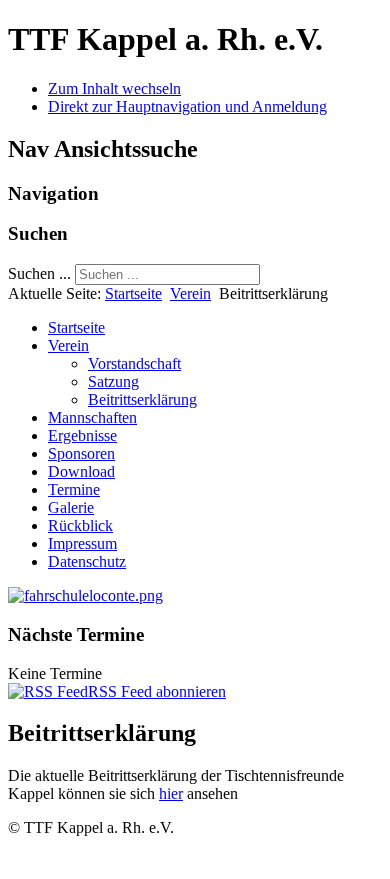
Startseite (133, 293)
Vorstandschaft (134, 363)
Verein (190, 293)
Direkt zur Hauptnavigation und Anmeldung (187, 106)
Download (81, 471)
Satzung (113, 381)
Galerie (71, 507)
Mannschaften (92, 417)
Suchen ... (39, 273)
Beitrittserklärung (142, 399)
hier (171, 793)
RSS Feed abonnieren (157, 691)
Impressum (82, 543)
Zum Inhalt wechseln (114, 88)
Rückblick (80, 525)
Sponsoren (81, 453)
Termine (74, 489)
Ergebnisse (82, 435)
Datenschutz (87, 561)
